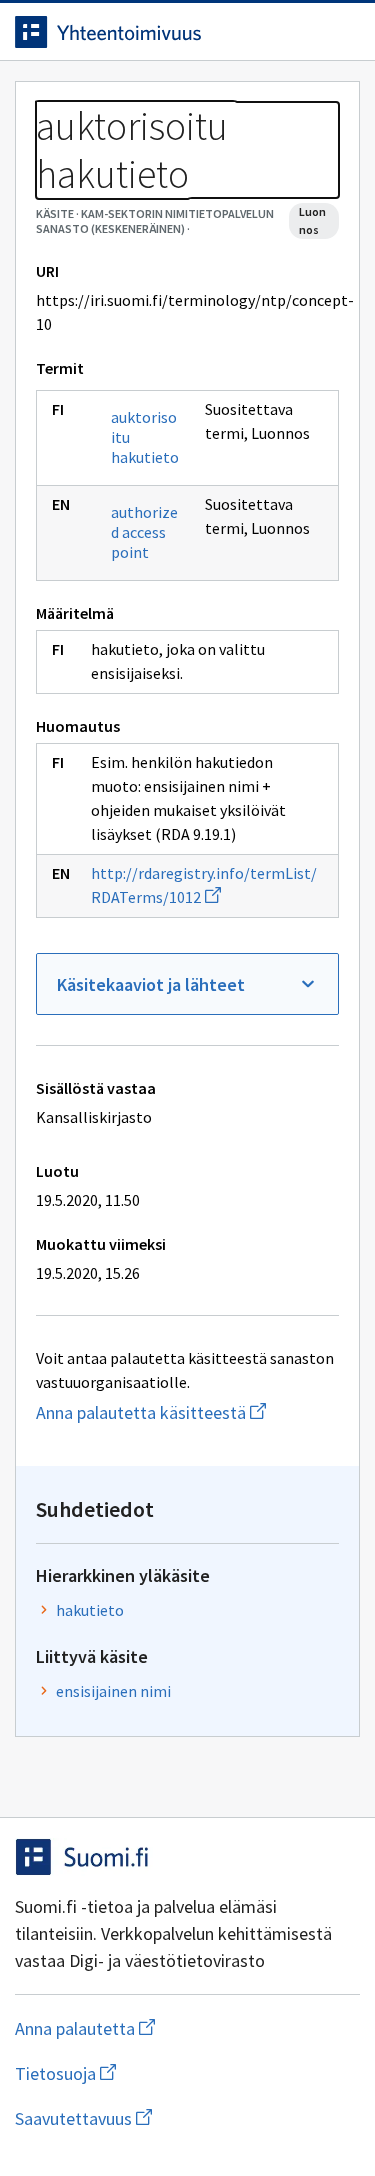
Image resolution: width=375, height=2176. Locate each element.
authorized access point (144, 532)
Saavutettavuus (187, 2118)
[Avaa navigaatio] (340, 32)
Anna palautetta (164, 2028)
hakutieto (90, 1610)
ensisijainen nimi (113, 1691)
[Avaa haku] (300, 32)
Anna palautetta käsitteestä (187, 1412)
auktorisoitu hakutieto (145, 437)
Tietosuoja (163, 2073)
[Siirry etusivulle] (147, 32)
